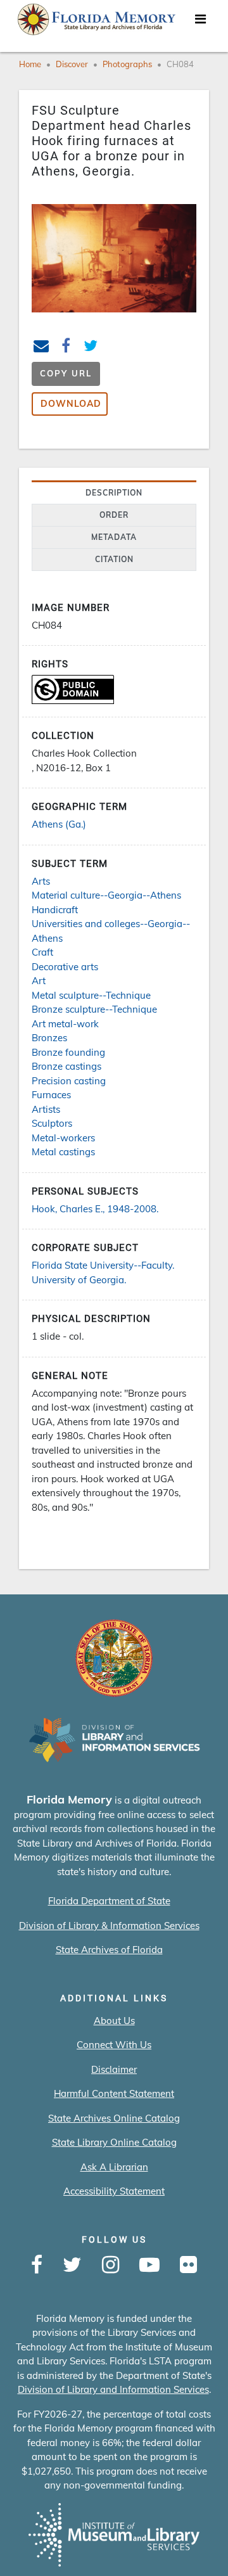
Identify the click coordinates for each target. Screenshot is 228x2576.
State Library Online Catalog (114, 2142)
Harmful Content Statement (114, 2093)
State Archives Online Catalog (114, 2118)
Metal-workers (63, 1138)
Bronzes (49, 1038)
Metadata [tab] (114, 537)
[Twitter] (72, 2265)
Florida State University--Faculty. (103, 1265)
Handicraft (55, 910)
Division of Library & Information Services (109, 1926)
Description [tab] (114, 493)
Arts (41, 881)
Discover (72, 64)
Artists (46, 1109)
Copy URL (66, 373)
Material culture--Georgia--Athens (106, 895)
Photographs (127, 64)
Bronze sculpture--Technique (94, 1009)
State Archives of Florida (109, 1950)
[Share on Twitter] (91, 348)
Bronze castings (66, 1066)
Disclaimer (114, 2069)
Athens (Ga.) (59, 824)
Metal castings (63, 1152)
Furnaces (51, 1095)
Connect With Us (114, 2045)
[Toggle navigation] (200, 22)
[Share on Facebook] (66, 348)
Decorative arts (65, 967)
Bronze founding (68, 1052)
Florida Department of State (109, 1901)
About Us (114, 2021)
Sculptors (52, 1123)
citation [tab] (114, 559)
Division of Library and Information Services (113, 2389)
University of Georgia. (79, 1280)
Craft (42, 952)
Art (39, 981)
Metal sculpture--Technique (91, 995)
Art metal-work (65, 1024)
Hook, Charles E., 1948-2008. (95, 1209)
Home (30, 64)
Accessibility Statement (114, 2191)
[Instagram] (111, 2265)
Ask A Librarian (114, 2167)
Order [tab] (114, 515)
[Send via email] (41, 348)
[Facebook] (37, 2265)
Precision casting (69, 1081)
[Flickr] (188, 2265)
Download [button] (71, 404)
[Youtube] (149, 2265)
